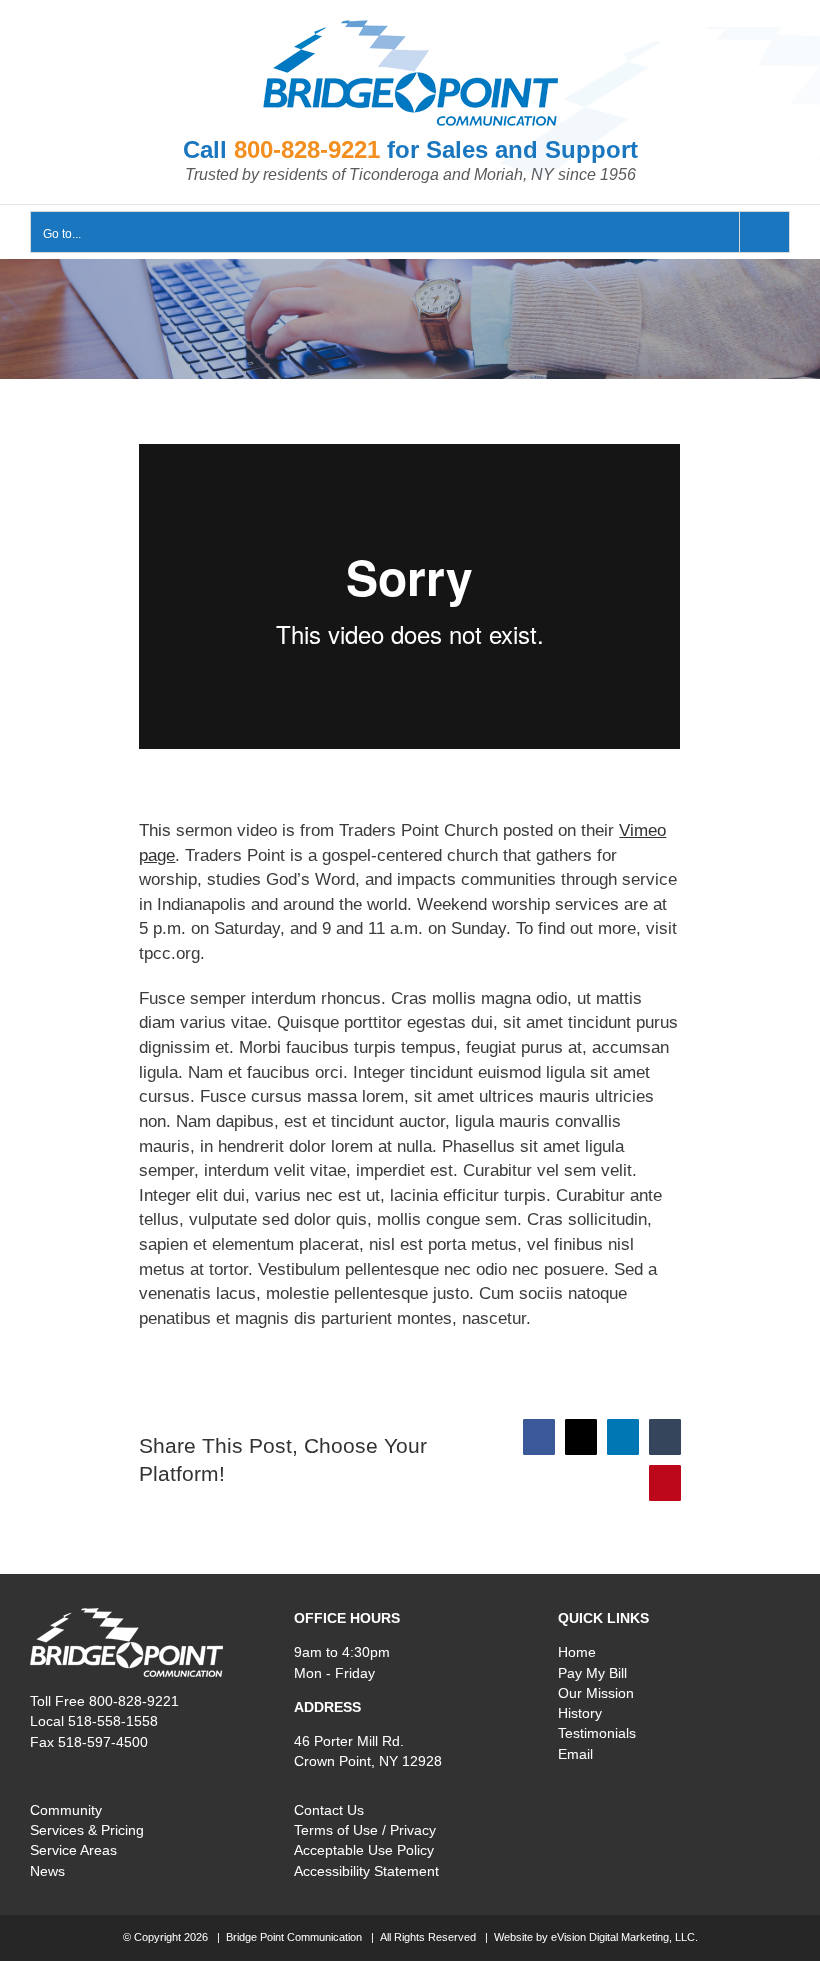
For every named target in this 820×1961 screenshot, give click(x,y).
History (580, 1713)
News (47, 1871)
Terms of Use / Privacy (365, 1830)
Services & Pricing (87, 1830)
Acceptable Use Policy (364, 1850)
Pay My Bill (592, 1673)
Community (66, 1810)
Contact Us (329, 1810)
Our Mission (596, 1693)
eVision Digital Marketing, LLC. (624, 1937)
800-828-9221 (307, 149)
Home (577, 1652)
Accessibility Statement (366, 1871)
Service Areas (73, 1850)
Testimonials (597, 1733)
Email (575, 1754)
